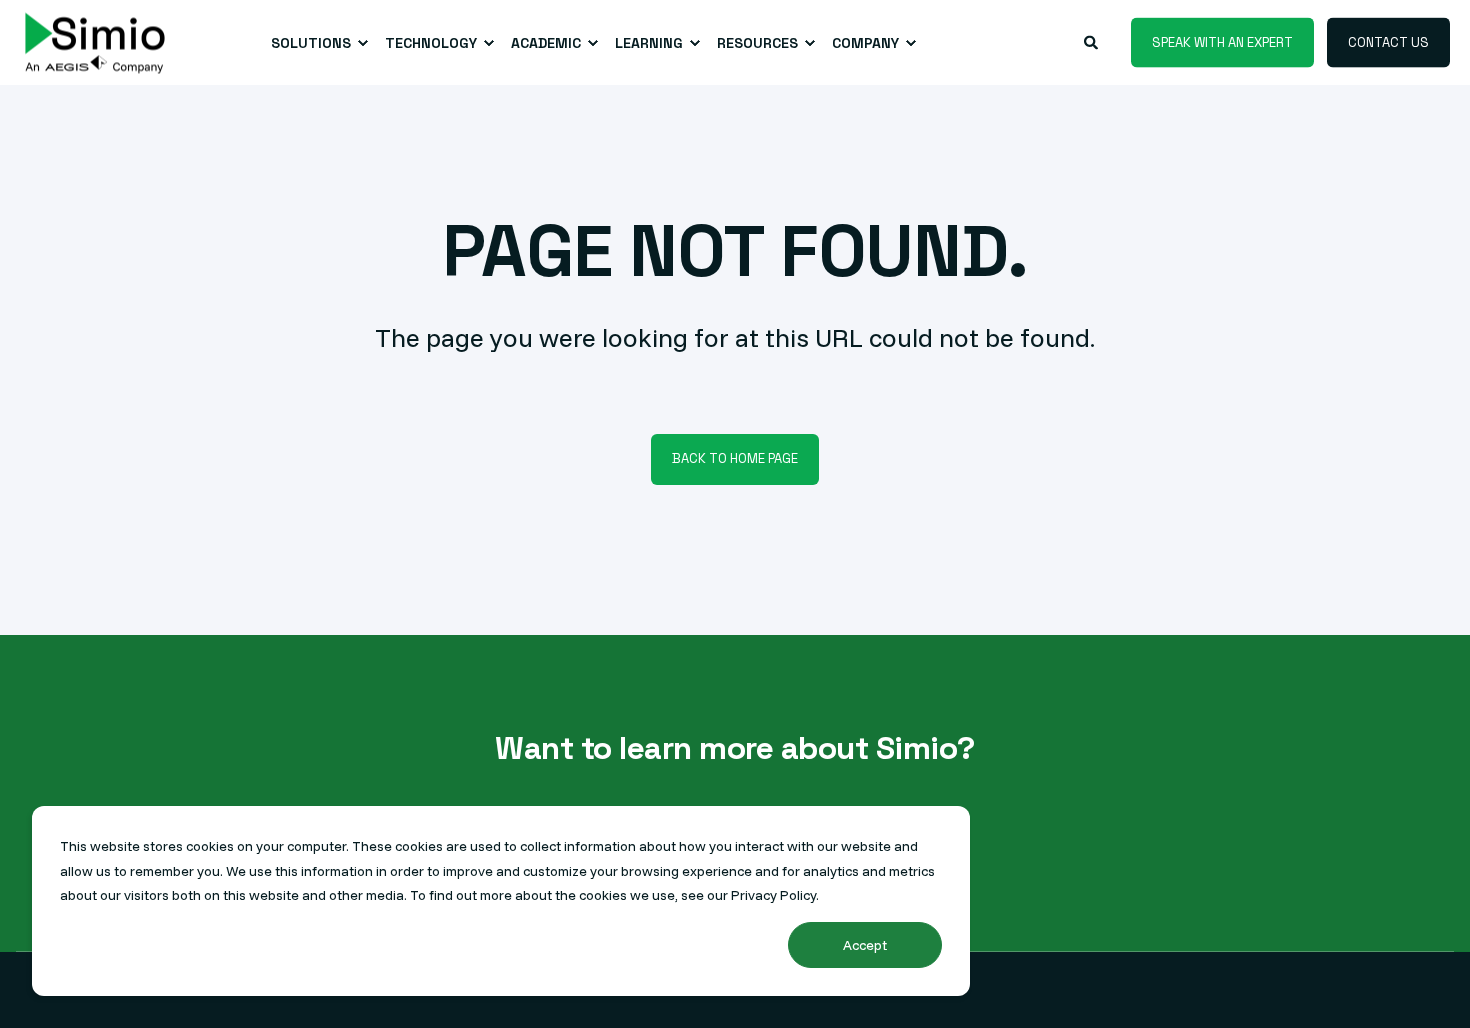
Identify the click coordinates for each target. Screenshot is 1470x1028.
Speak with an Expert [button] (1222, 41)
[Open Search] (1092, 41)
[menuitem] (316, 43)
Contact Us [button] (1388, 41)
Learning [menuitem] (649, 43)
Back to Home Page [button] (735, 458)
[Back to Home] (95, 42)
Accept (865, 945)
